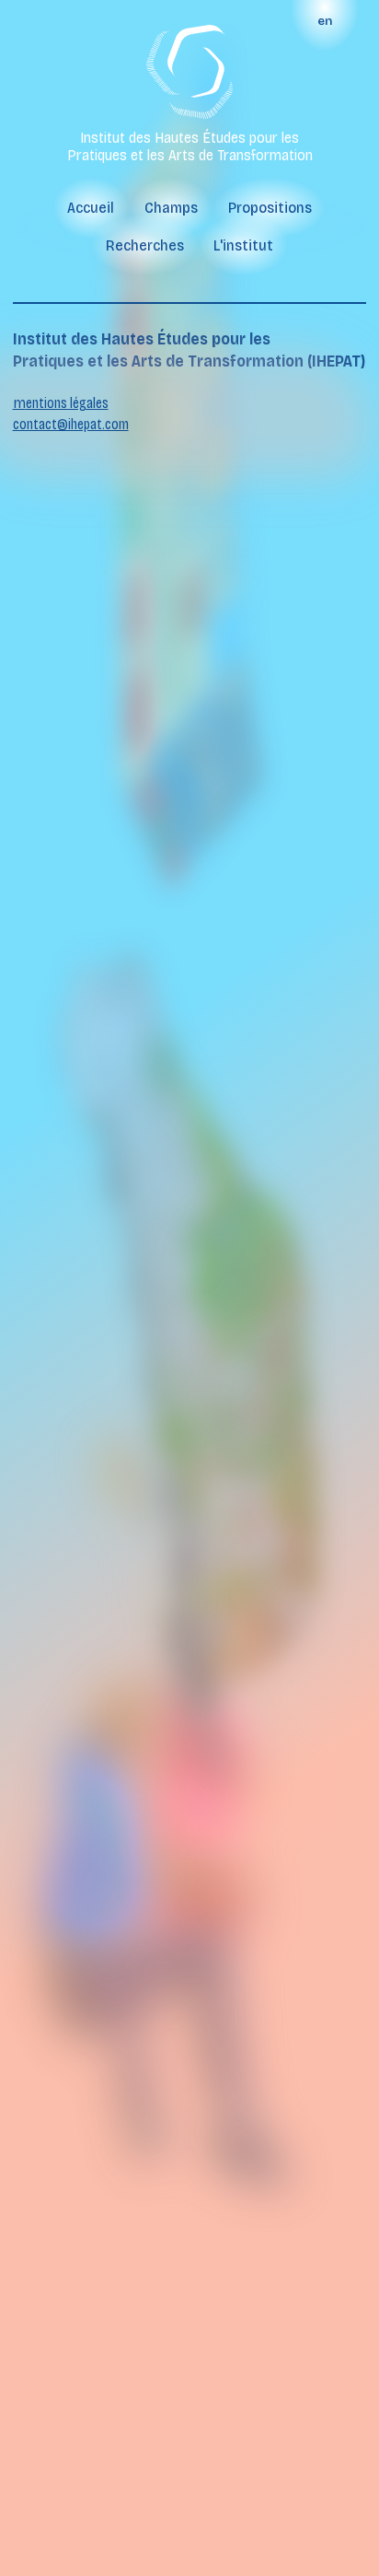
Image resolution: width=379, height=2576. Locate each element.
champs (171, 208)
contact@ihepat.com (71, 424)
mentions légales (61, 403)
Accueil (91, 208)
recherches (145, 245)
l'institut (243, 245)
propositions (270, 208)
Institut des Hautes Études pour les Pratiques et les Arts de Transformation (190, 146)
